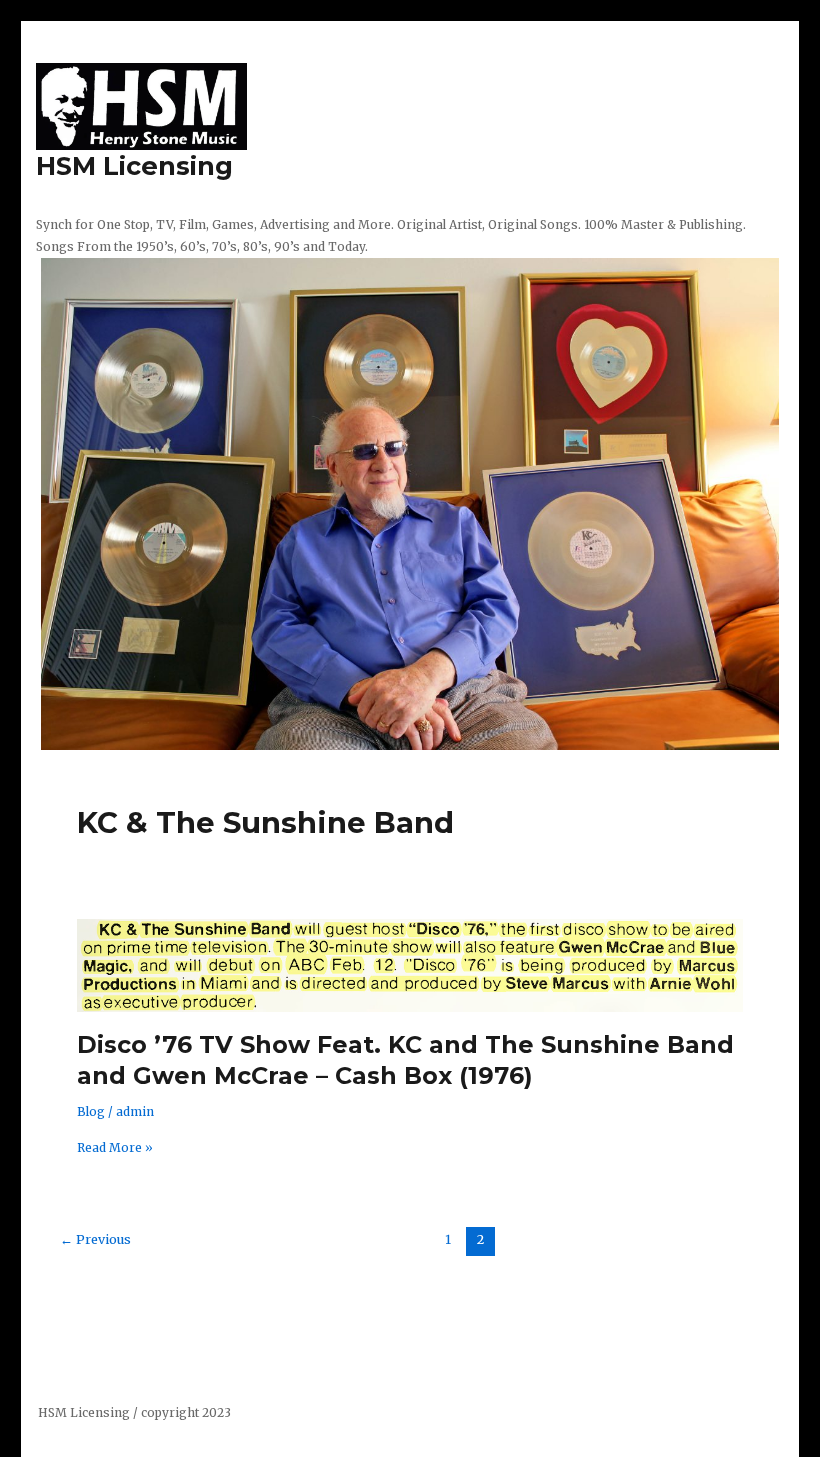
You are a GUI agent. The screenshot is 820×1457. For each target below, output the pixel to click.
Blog (91, 1111)
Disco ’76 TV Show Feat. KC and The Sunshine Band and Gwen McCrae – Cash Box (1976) (405, 1060)
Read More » (115, 1148)
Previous (95, 1239)
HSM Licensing (134, 165)
